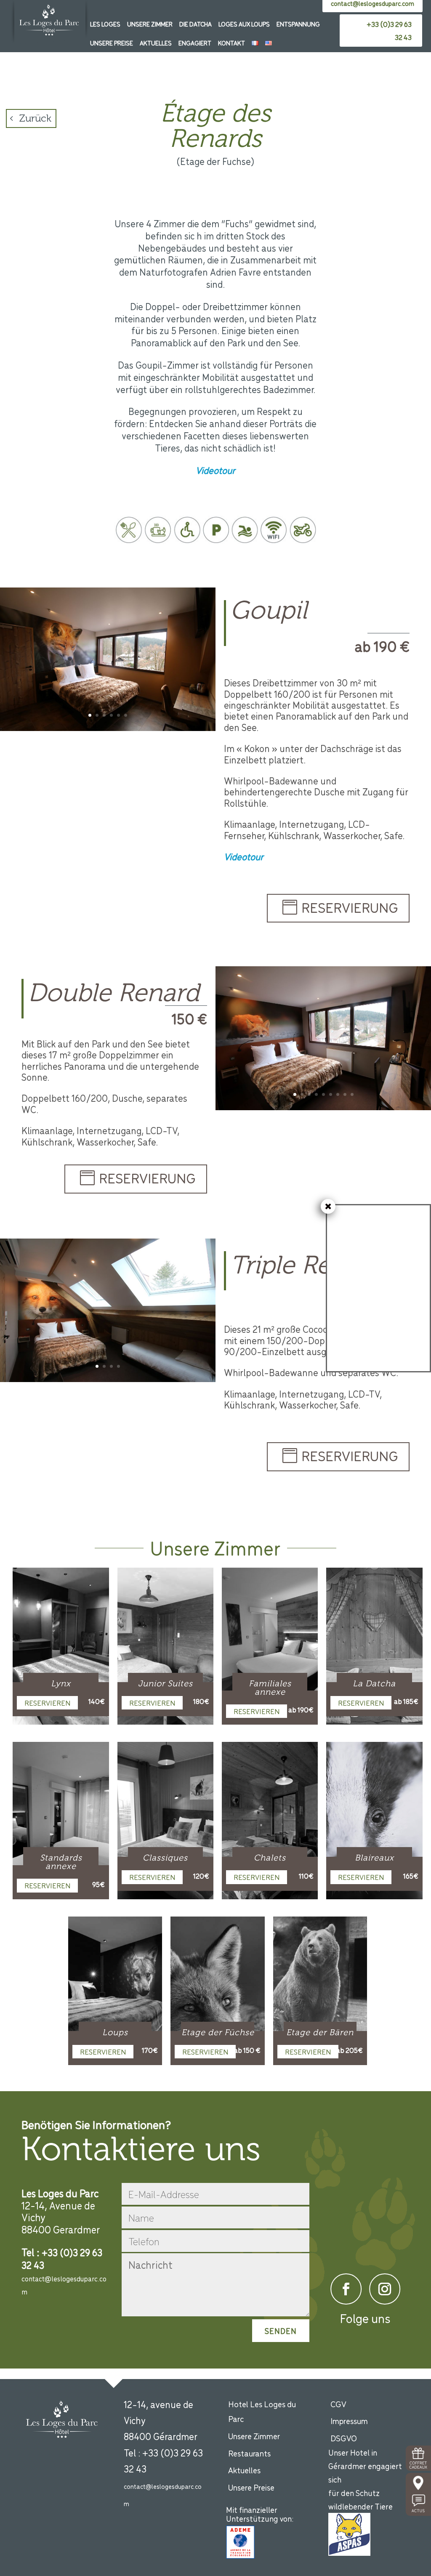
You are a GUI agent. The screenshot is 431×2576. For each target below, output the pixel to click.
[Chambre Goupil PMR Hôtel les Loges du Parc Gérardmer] (108, 729)
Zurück (35, 118)
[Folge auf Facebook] (346, 2289)
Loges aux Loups (244, 24)
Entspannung (298, 24)
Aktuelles (156, 43)
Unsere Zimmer (150, 24)
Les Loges (105, 24)
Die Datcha (196, 24)
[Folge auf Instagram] (385, 2289)
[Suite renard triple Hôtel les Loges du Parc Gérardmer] (108, 1380)
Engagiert (195, 43)
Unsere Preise (112, 43)
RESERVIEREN (47, 1703)
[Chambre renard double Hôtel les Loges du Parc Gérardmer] (323, 1108)
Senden (281, 2331)
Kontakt (231, 43)
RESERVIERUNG (350, 907)
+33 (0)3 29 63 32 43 (389, 31)
